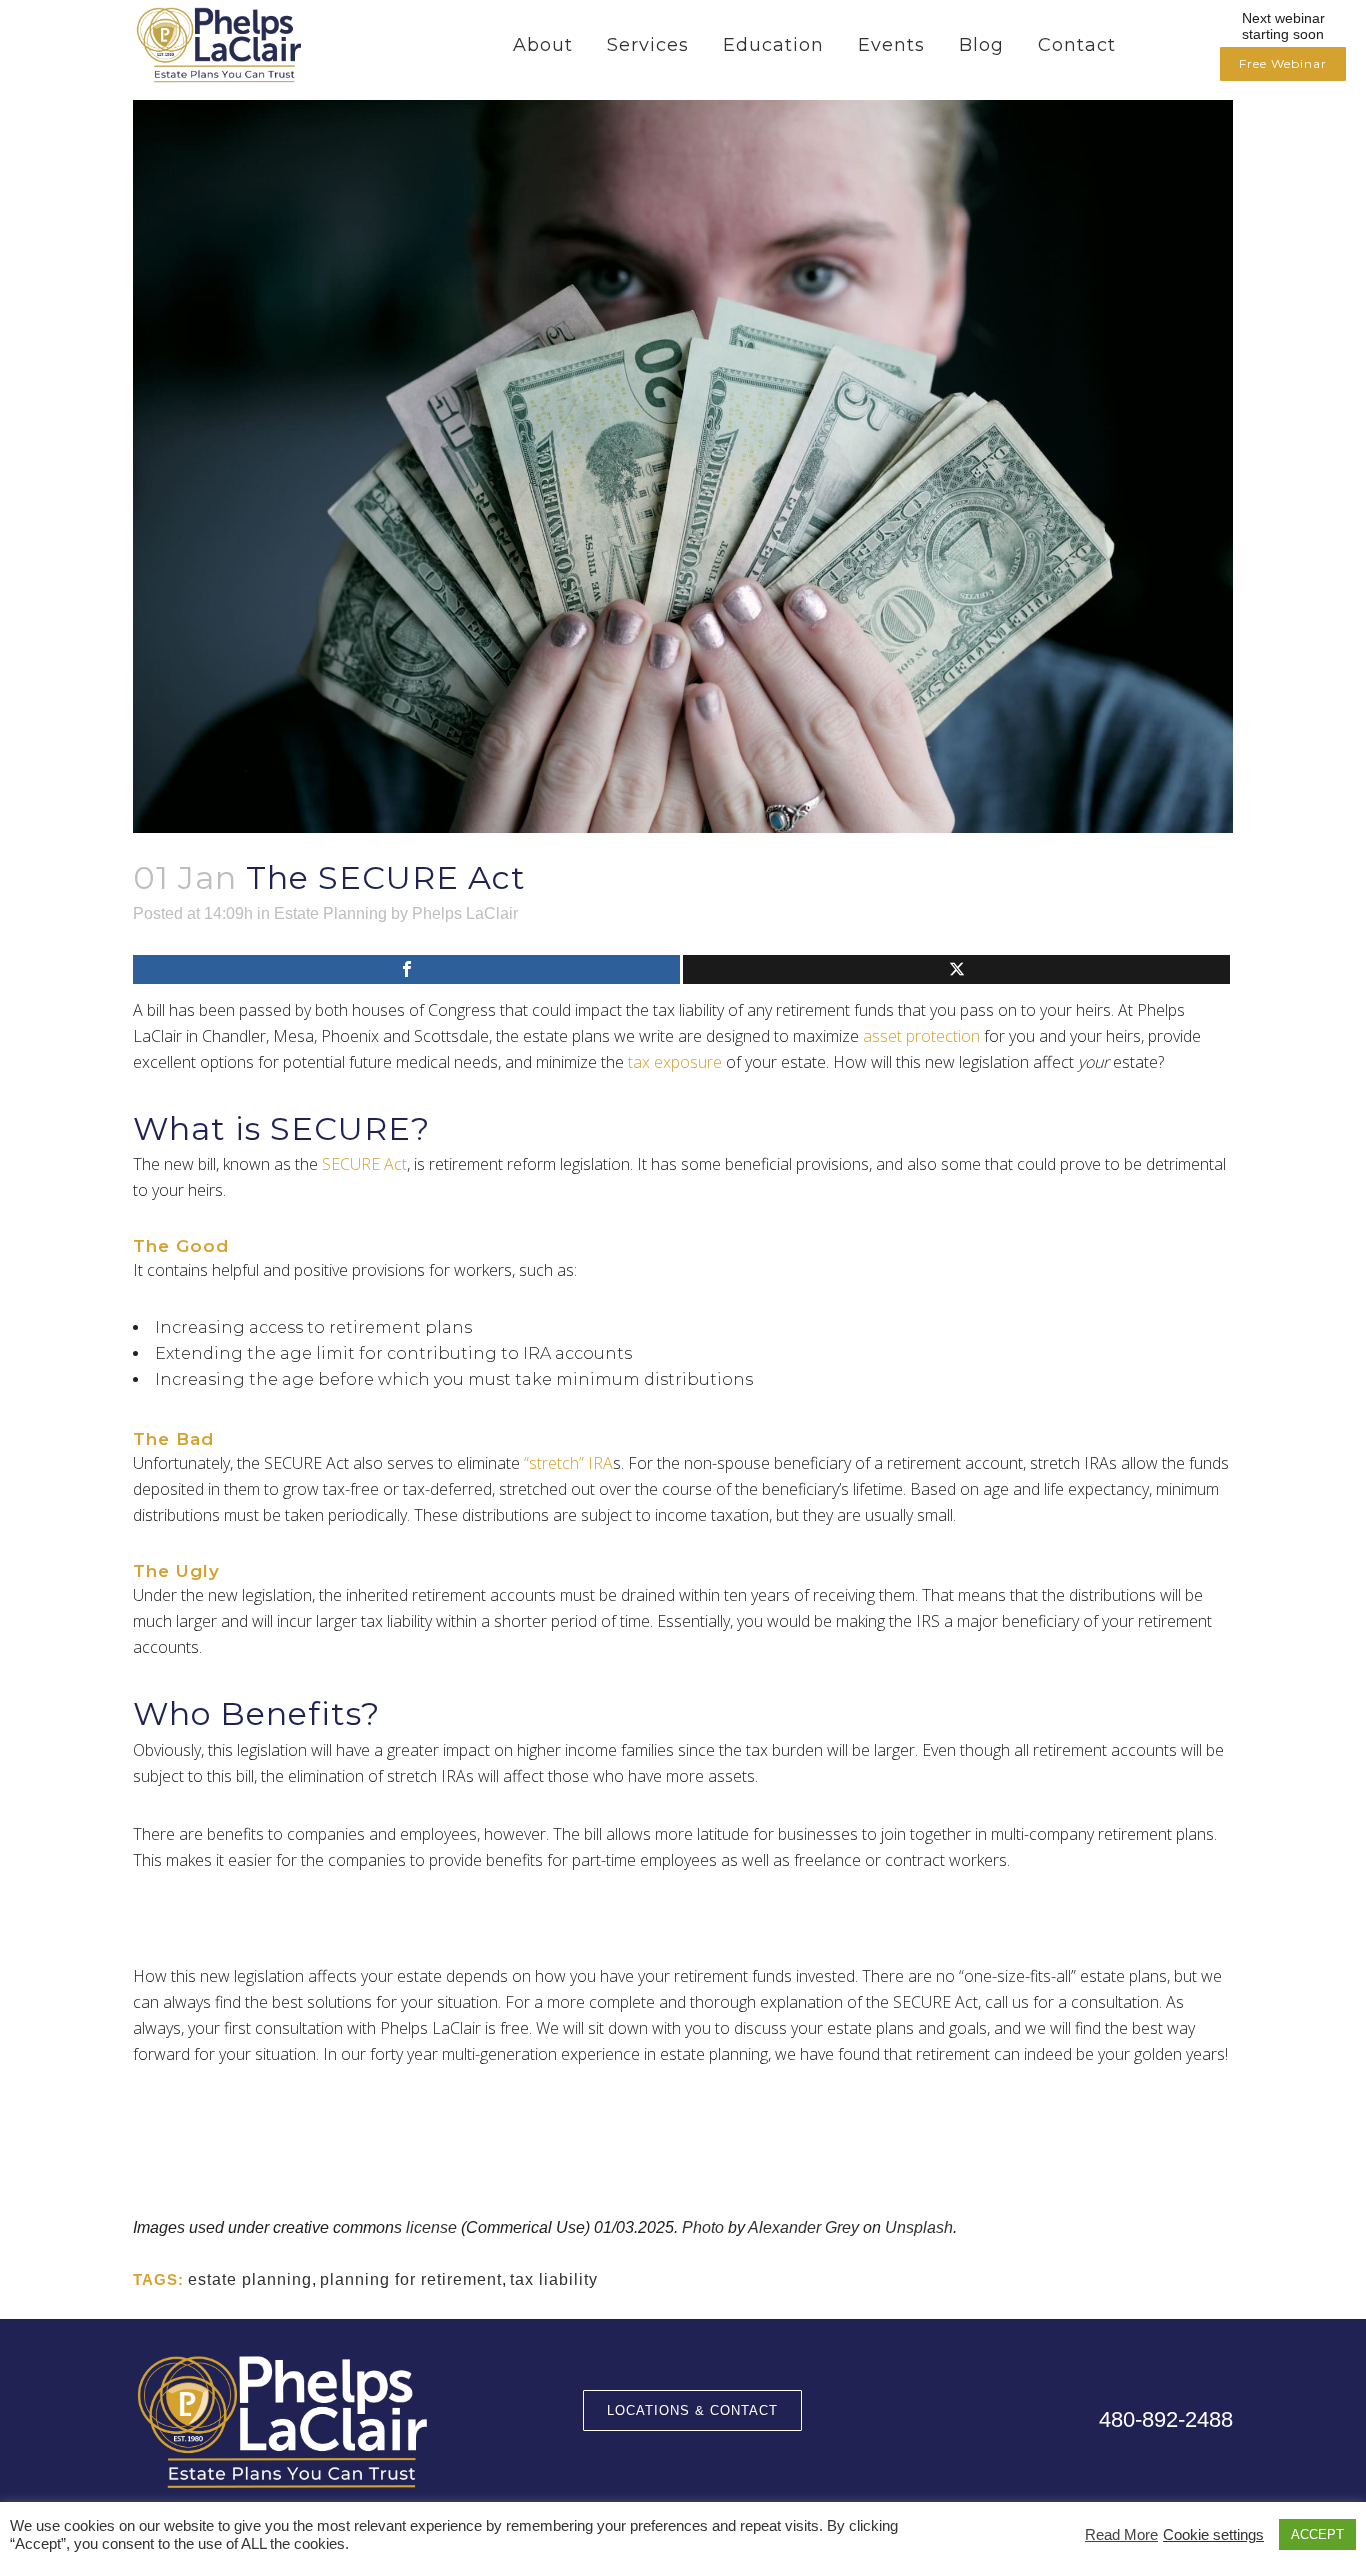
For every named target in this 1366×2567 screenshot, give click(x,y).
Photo (703, 2227)
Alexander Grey (803, 2227)
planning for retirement (411, 2279)
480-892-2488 (1166, 2419)
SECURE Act (364, 1164)
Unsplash (919, 2227)
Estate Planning (330, 913)
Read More (1121, 2535)
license (431, 2227)
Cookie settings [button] (1213, 2535)
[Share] (406, 969)
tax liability (554, 2279)
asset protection (921, 1036)
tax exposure (675, 1062)
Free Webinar (1283, 63)
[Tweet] (956, 969)
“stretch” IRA (568, 1463)
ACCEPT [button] (1317, 2534)
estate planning (250, 2279)
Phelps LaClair (465, 913)
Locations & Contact (692, 2410)
